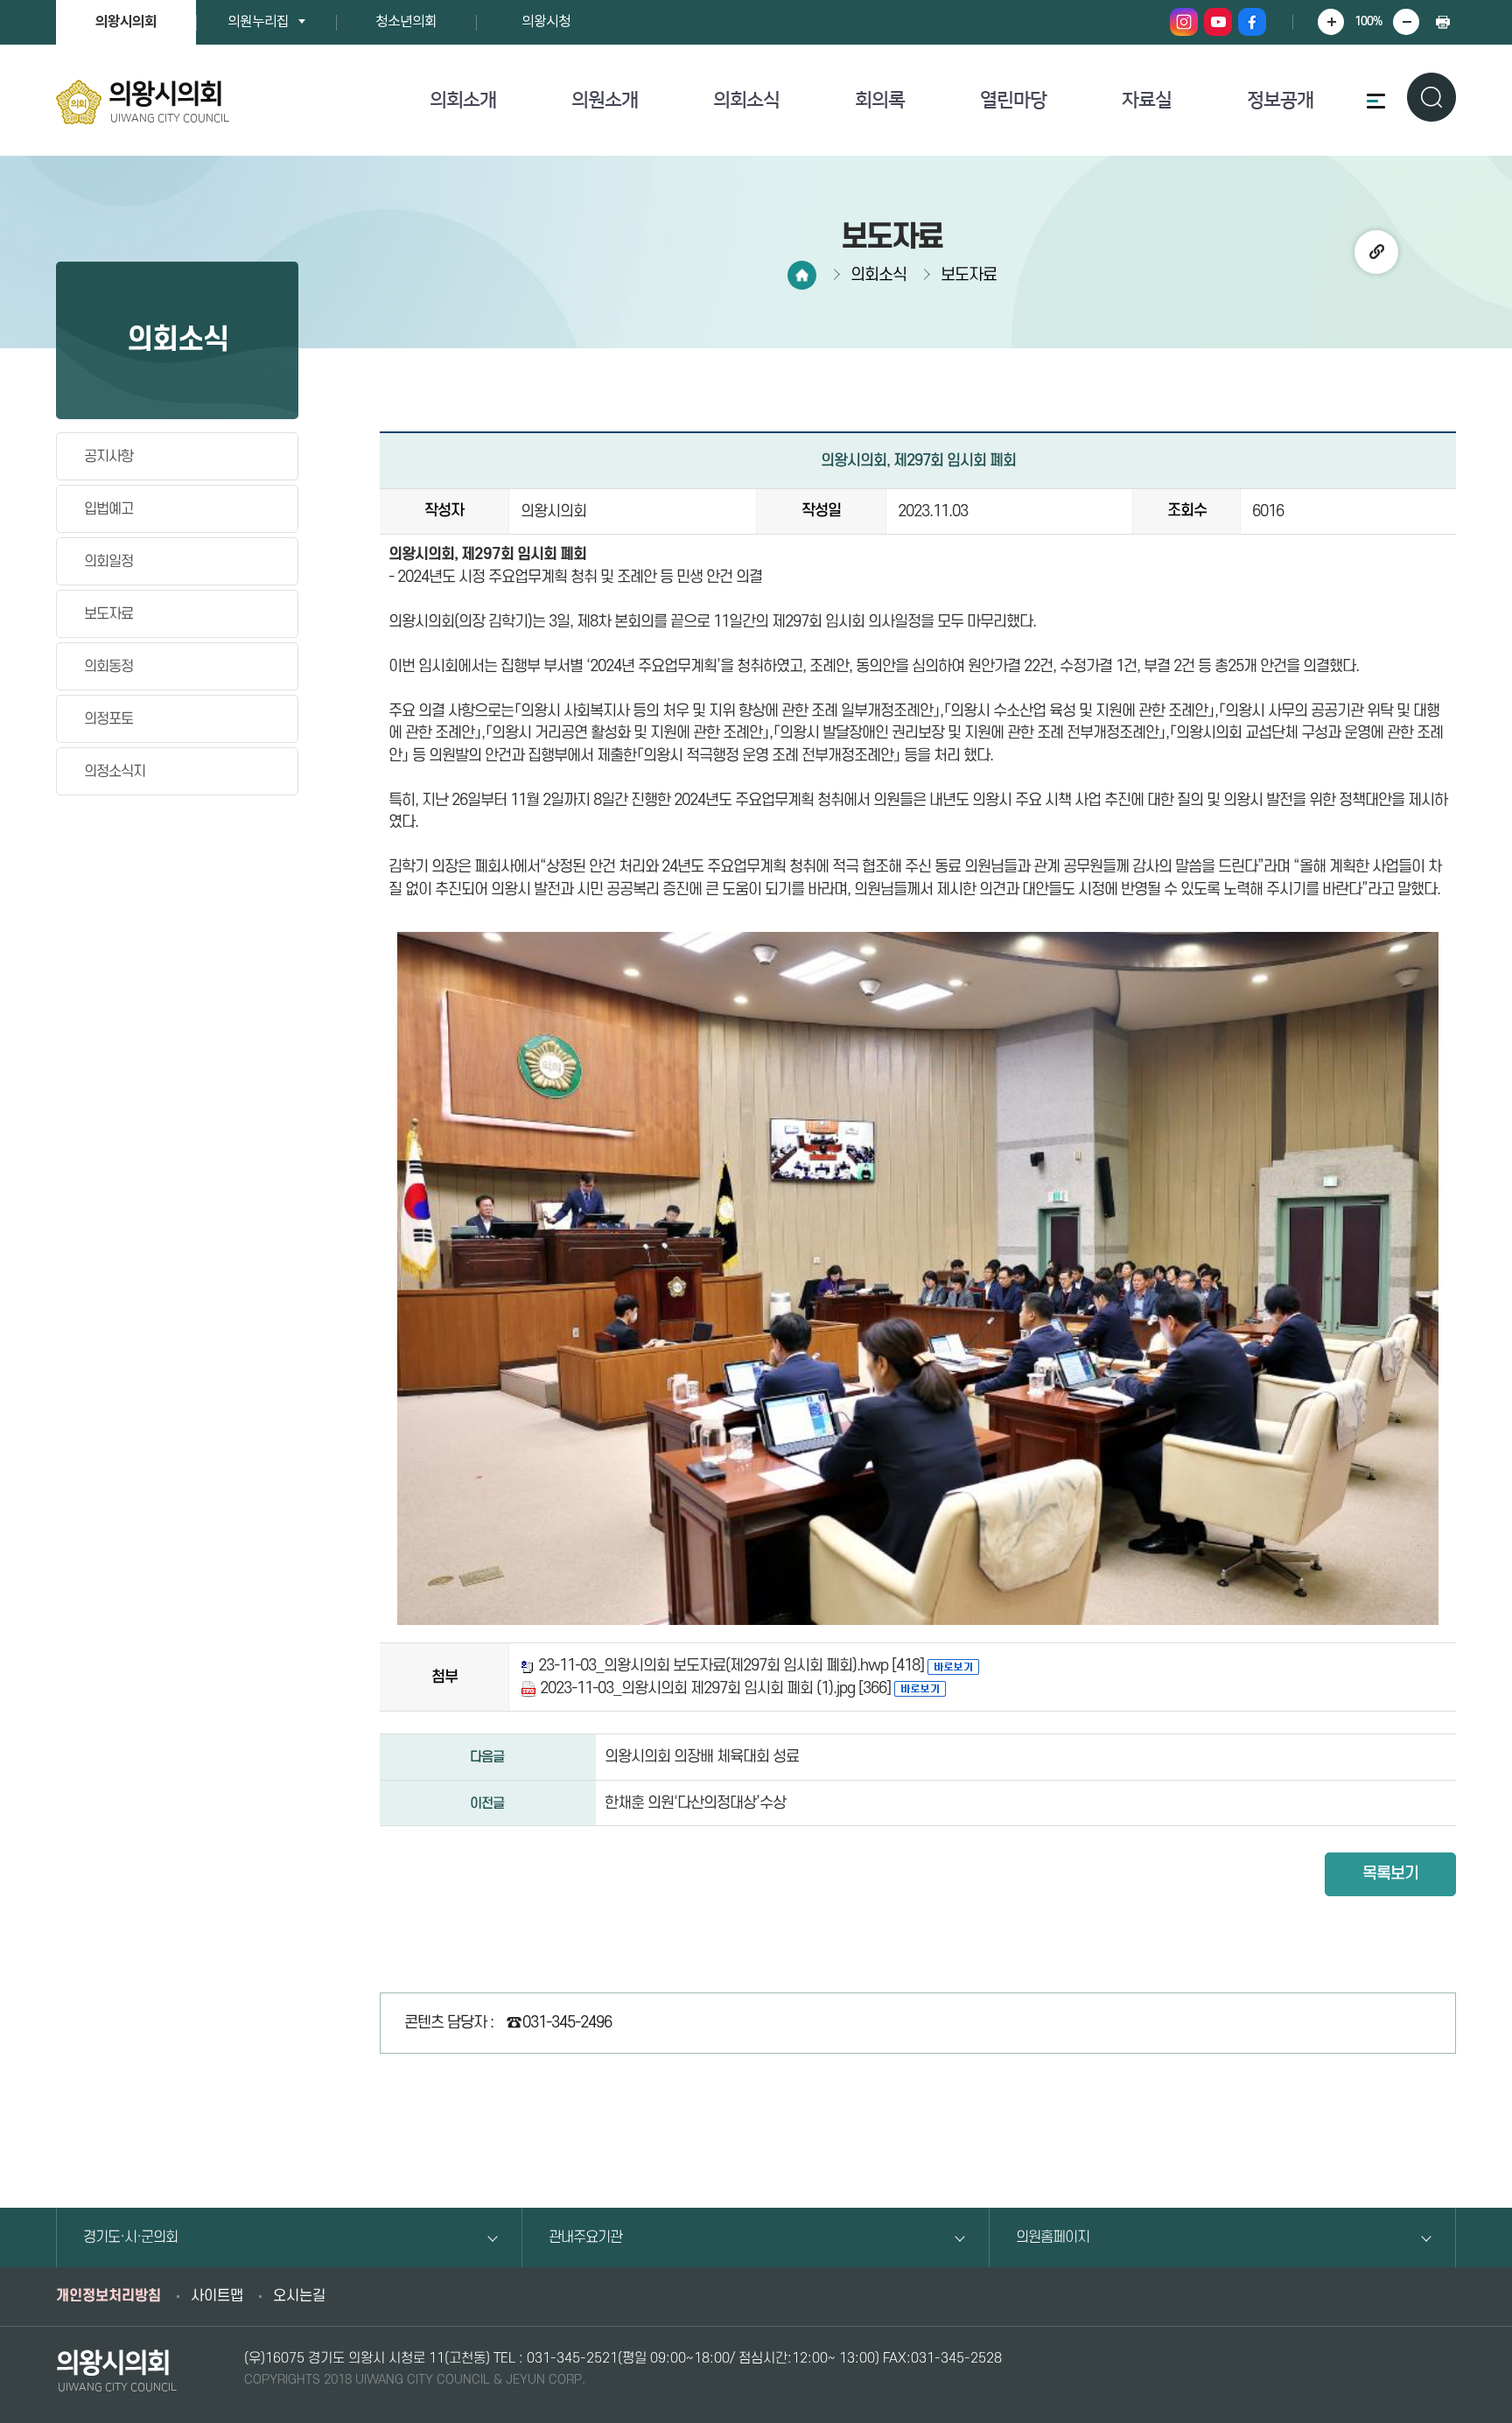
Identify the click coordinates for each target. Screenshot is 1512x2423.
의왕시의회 (126, 22)
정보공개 (1280, 100)
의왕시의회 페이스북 (1252, 22)
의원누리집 (258, 22)
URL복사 (1376, 252)
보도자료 (108, 614)
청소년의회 (406, 22)
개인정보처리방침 (108, 2296)
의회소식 (746, 100)
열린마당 (1013, 100)
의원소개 (605, 100)
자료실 (1147, 100)
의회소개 (463, 100)
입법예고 (108, 509)
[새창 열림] (953, 1666)
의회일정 (108, 562)
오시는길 (299, 2296)
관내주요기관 (585, 2237)
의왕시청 (546, 22)
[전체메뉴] (1373, 101)
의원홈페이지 (1053, 2237)
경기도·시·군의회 (130, 2237)
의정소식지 (115, 772)
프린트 (1443, 22)
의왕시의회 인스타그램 (1184, 22)
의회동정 (108, 667)
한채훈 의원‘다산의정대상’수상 (695, 1803)
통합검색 (1431, 97)
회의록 (880, 100)
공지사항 (108, 457)
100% (1368, 21)
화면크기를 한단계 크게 (1331, 22)
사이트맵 (217, 2296)
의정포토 (108, 719)
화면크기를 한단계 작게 (1406, 22)
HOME (802, 275)
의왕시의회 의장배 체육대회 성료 (702, 1757)
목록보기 (1390, 1874)
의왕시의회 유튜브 (1218, 22)
